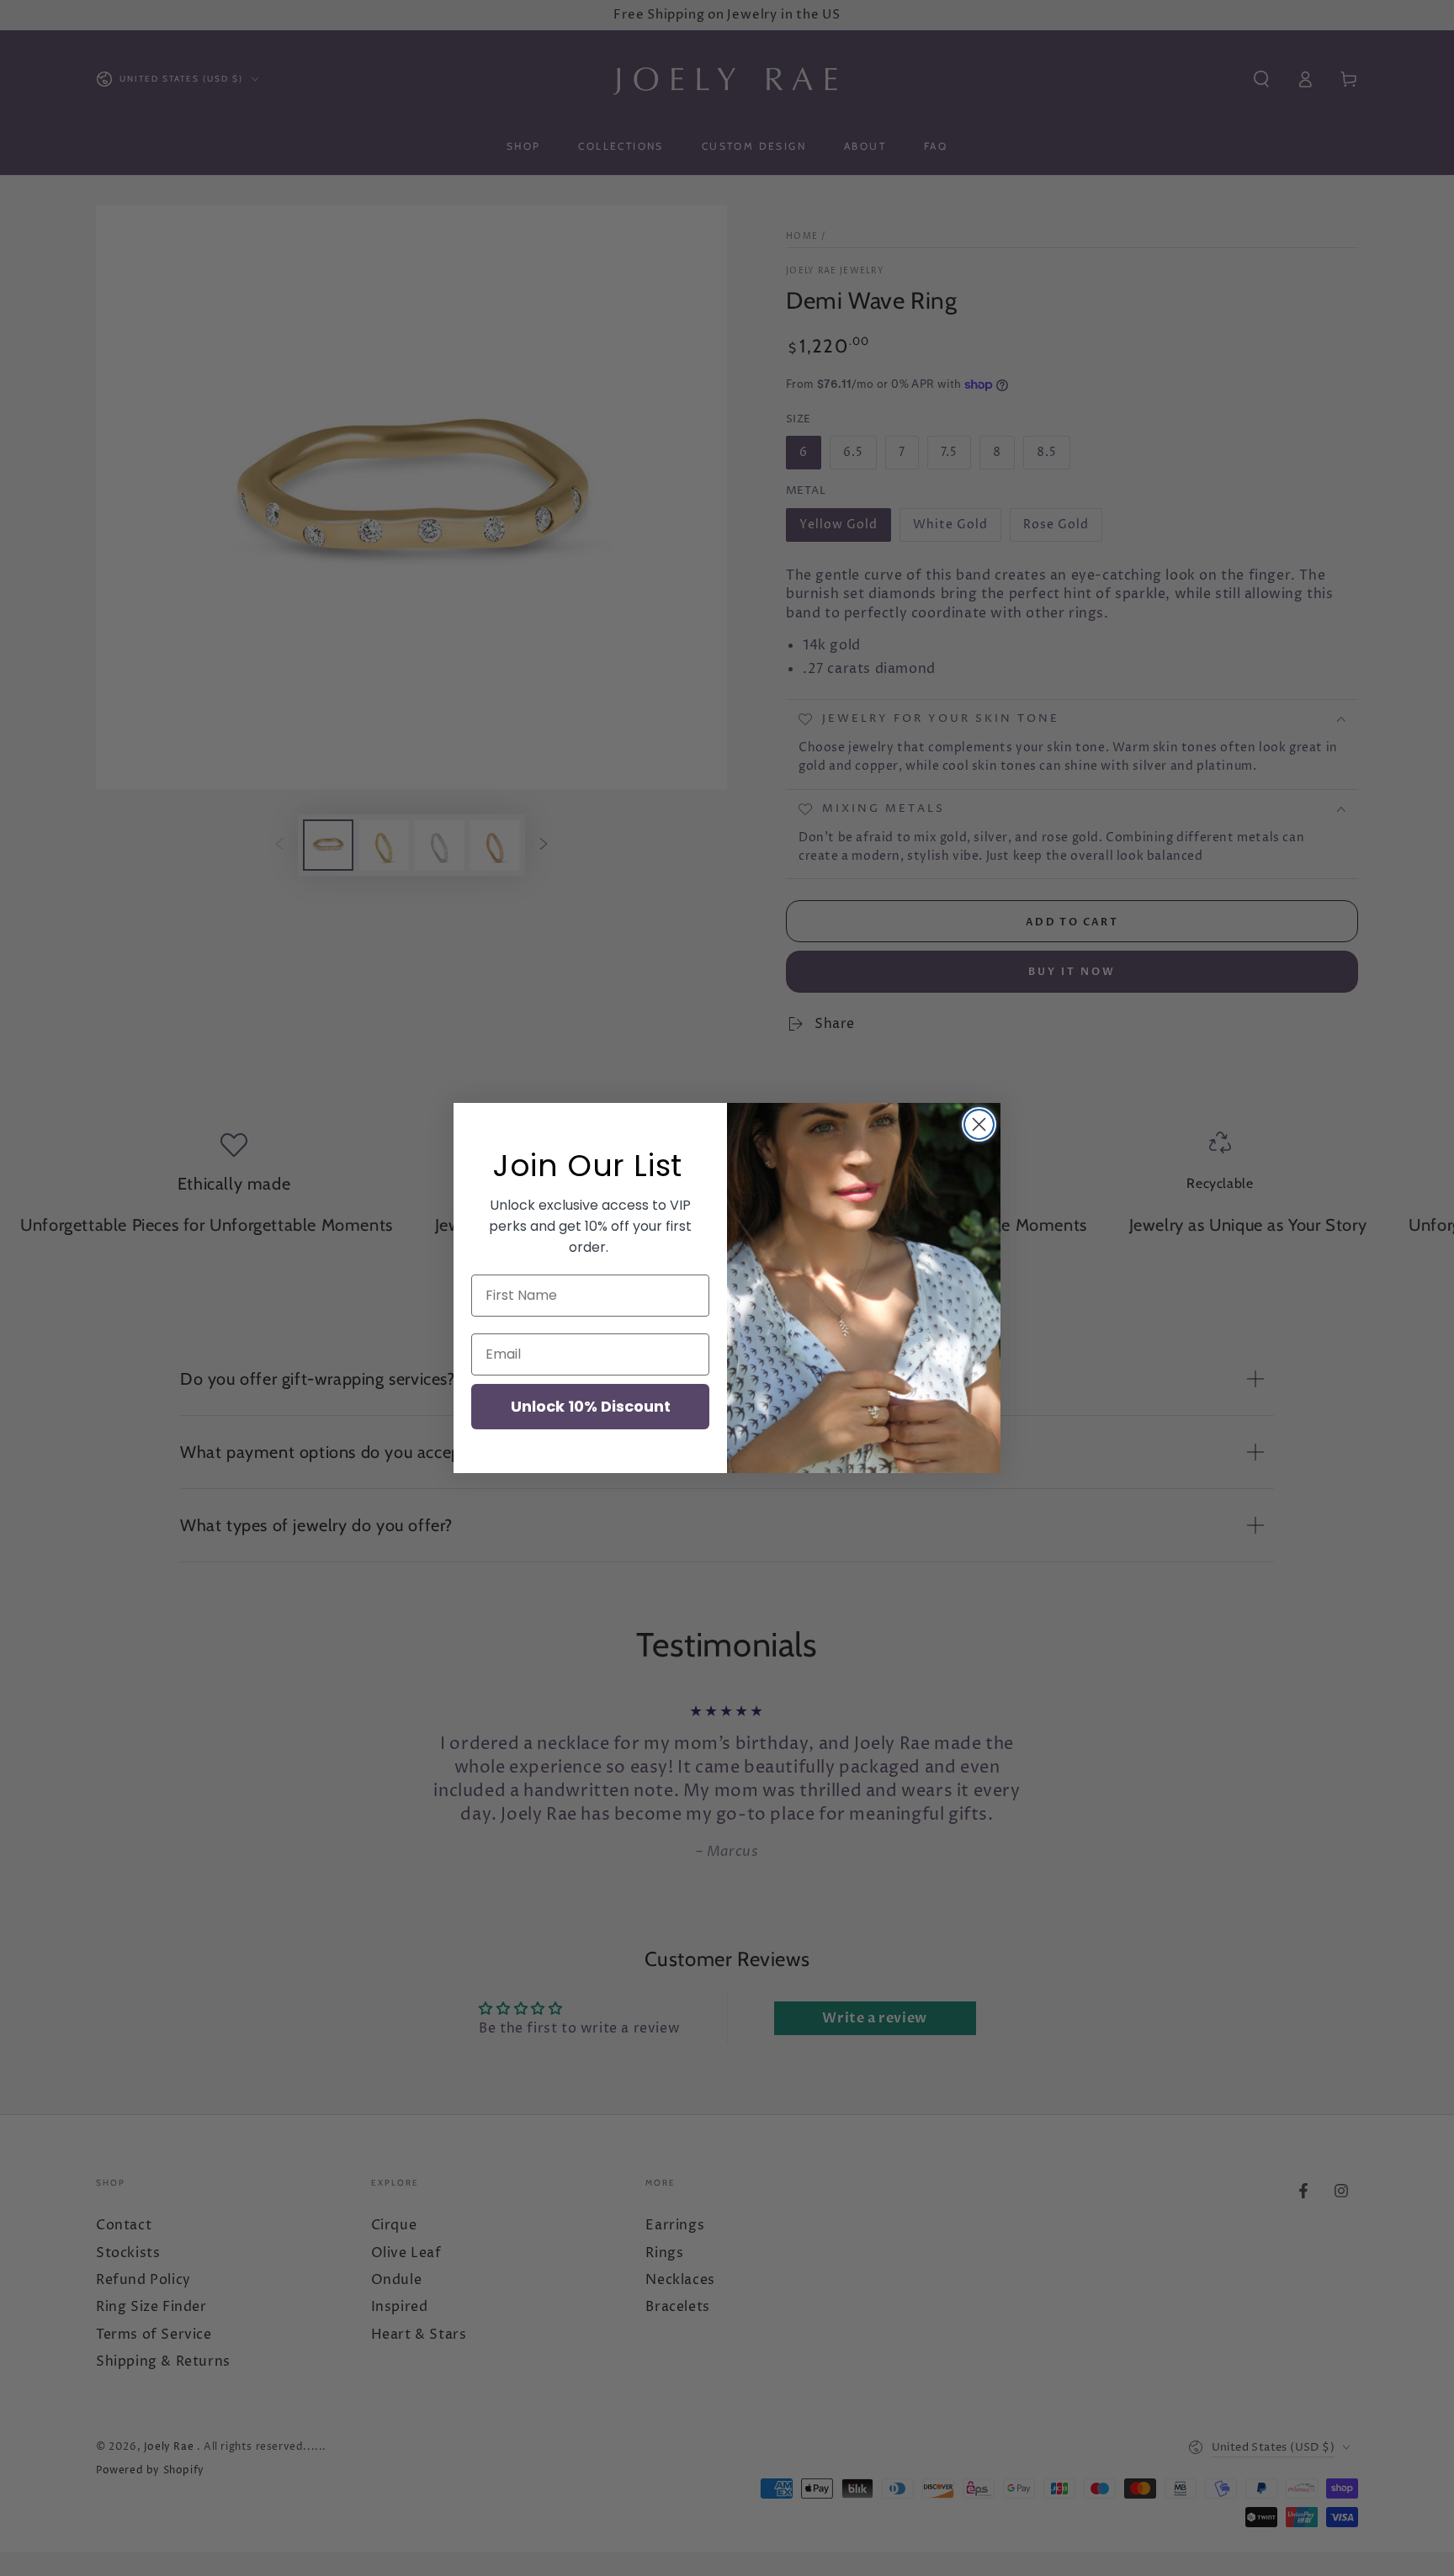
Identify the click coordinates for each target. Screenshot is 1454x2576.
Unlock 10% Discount (591, 1406)
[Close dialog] (979, 1124)
